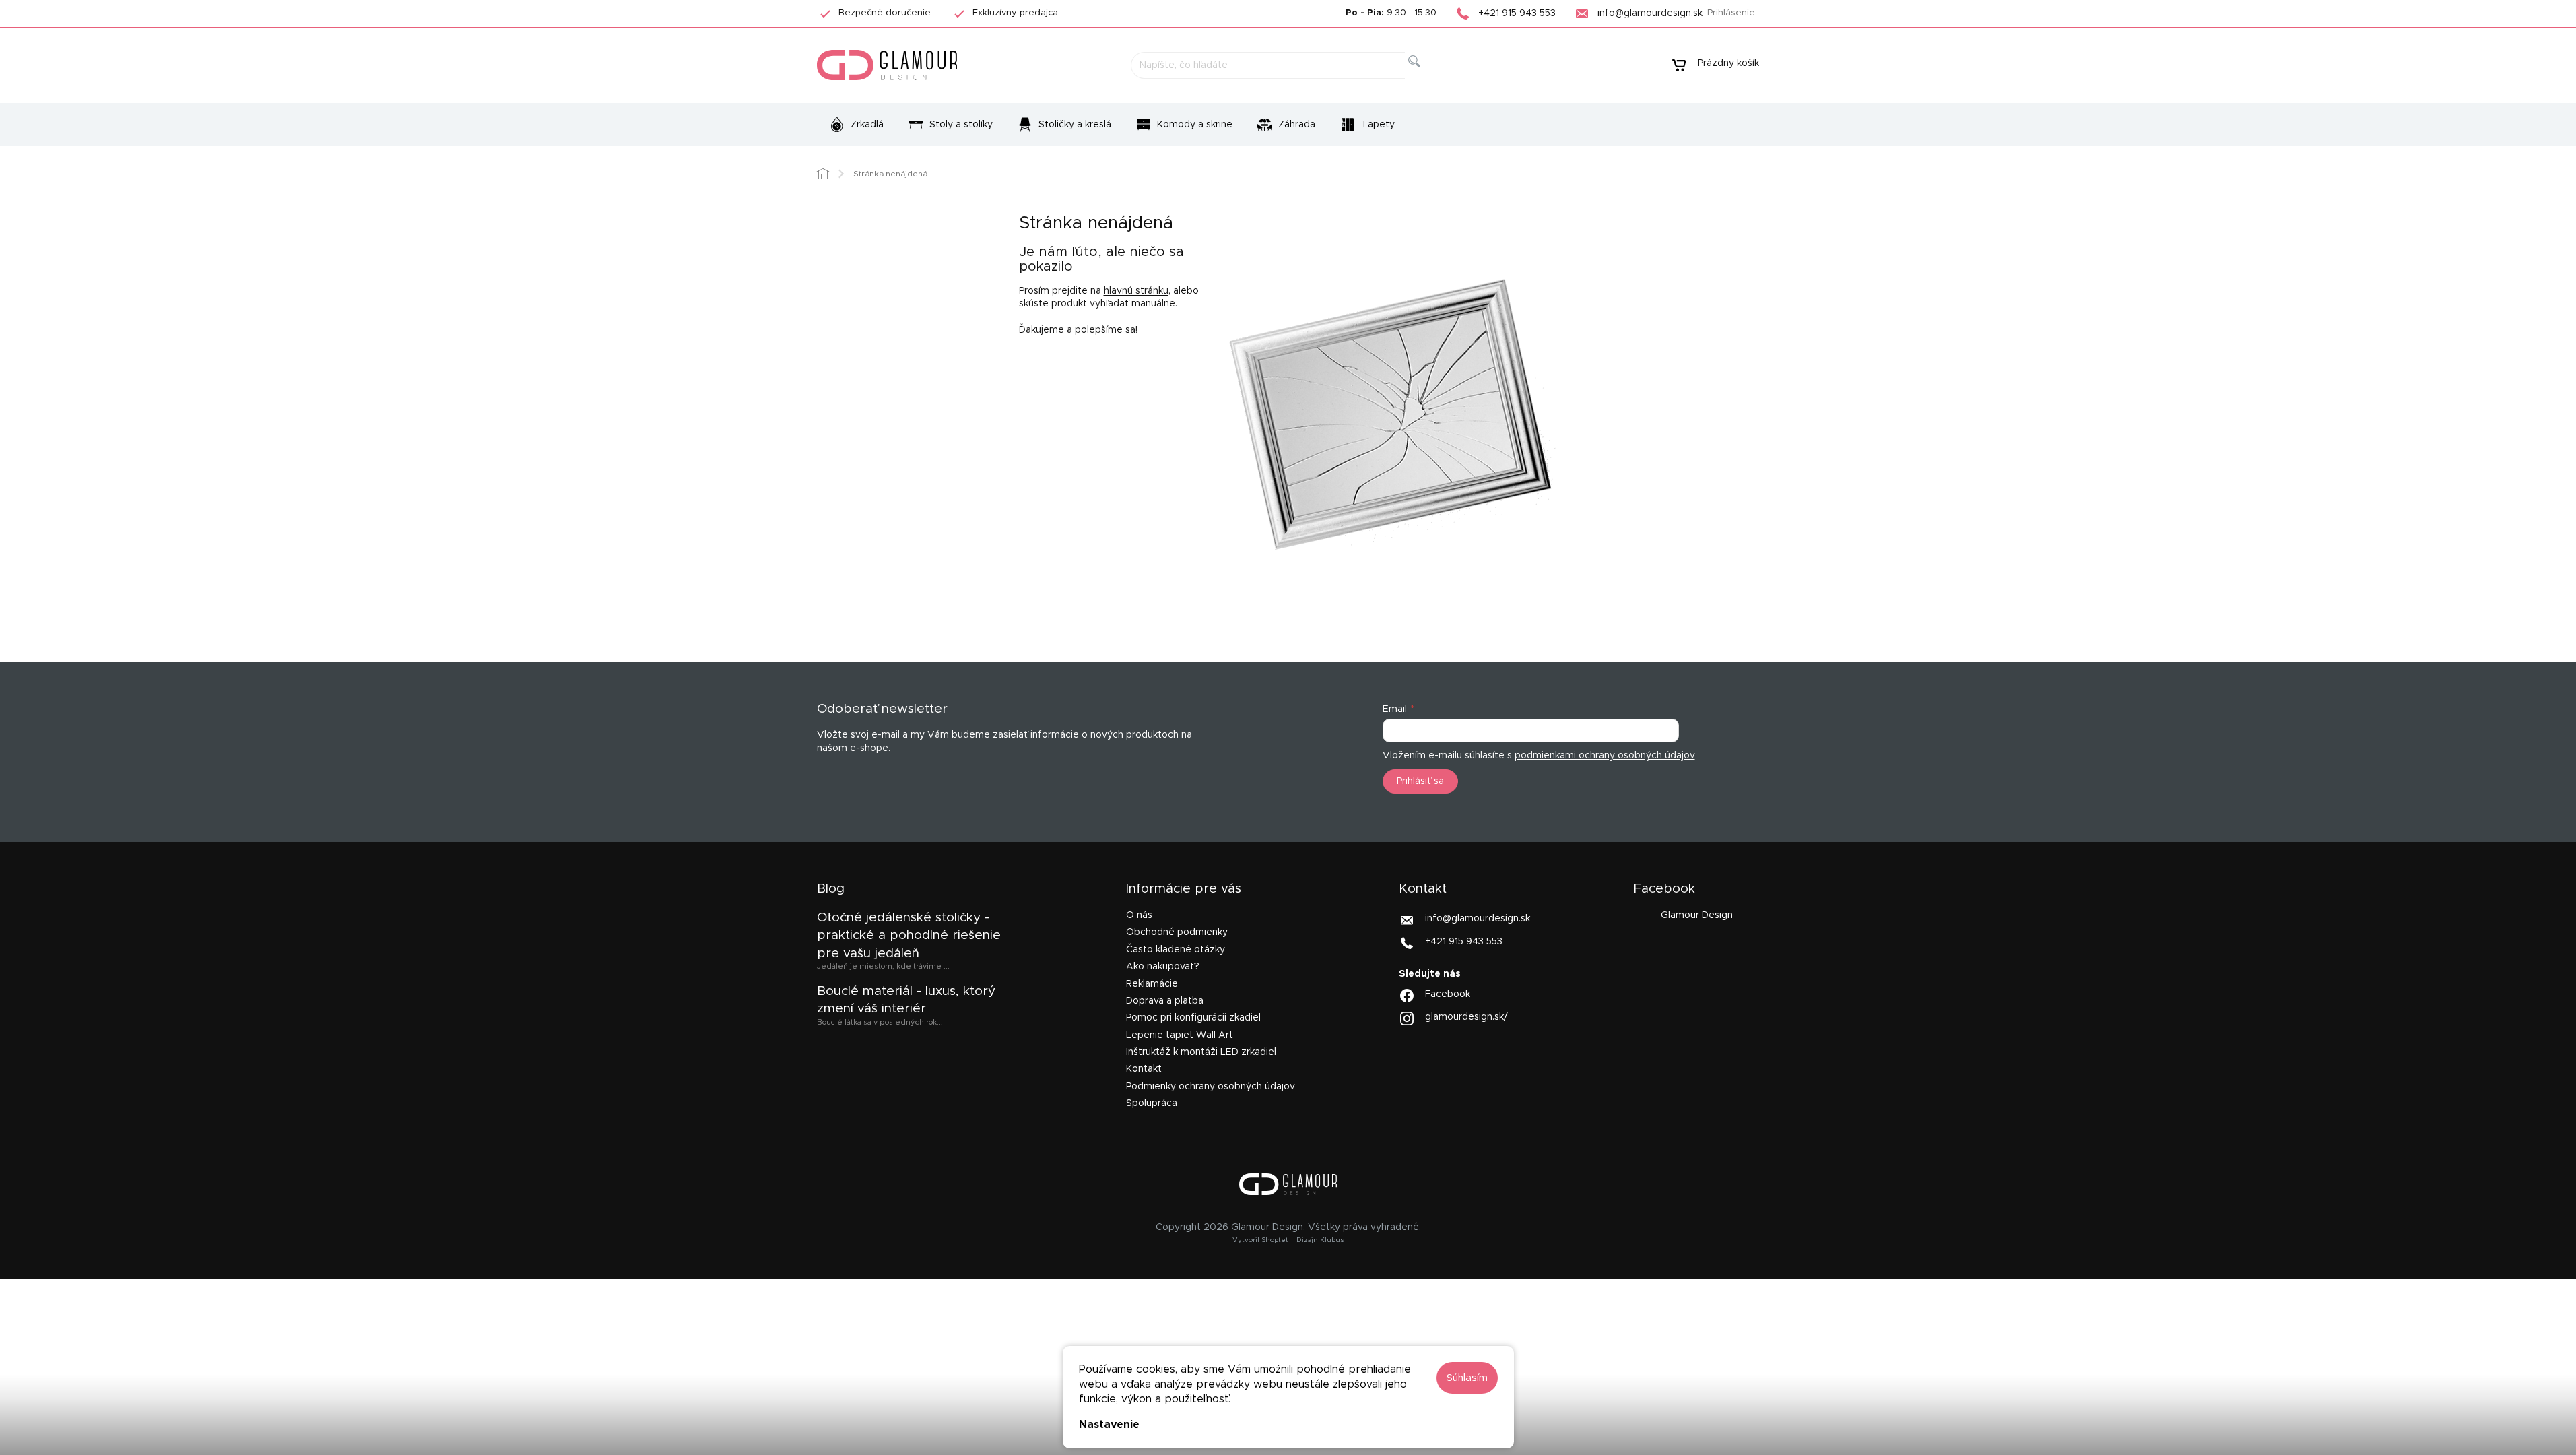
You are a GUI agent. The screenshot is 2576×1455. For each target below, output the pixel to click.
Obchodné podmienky (1177, 932)
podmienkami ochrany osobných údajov (1605, 756)
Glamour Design (1697, 915)
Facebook (1448, 994)
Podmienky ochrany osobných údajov (1211, 1087)
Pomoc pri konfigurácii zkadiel (1193, 1018)
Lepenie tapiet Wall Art (1180, 1035)
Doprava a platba (1165, 1001)
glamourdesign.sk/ (1466, 1017)
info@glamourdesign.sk (1478, 919)
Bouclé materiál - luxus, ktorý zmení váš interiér (906, 1000)
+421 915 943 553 (1464, 942)
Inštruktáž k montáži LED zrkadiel (1201, 1052)
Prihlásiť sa (1420, 781)
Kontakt (1144, 1069)
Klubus (1332, 1240)
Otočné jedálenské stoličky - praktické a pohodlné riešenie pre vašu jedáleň (909, 936)
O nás (1139, 915)
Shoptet (1275, 1240)
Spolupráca (1152, 1103)
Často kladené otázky (1176, 950)
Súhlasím (1467, 1378)
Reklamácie (1152, 984)
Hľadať (1425, 76)
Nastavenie (1109, 1425)
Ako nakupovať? (1163, 967)
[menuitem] (856, 125)
